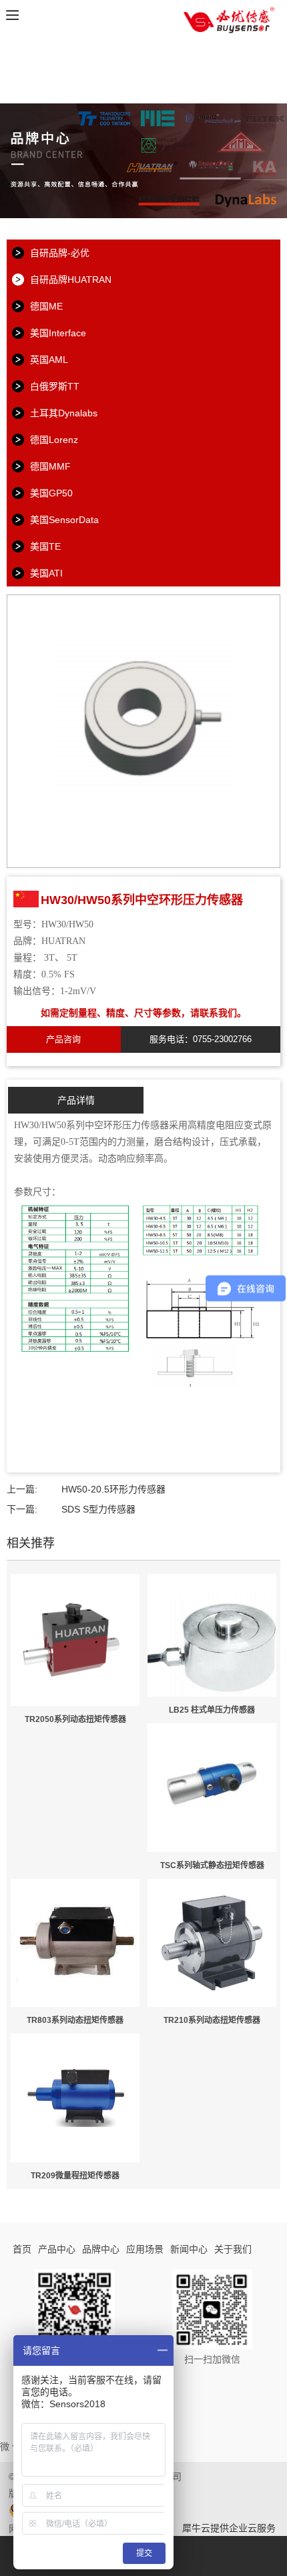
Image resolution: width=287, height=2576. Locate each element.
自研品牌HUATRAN (71, 280)
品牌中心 (101, 2249)
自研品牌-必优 (60, 253)
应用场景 (145, 2249)
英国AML (49, 360)
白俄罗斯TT (55, 386)
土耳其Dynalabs (64, 413)
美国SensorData (64, 520)
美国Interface (58, 333)
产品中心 (57, 2249)
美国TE (45, 546)
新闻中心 (189, 2249)
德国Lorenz (54, 440)
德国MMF (50, 466)
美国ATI (46, 573)
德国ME (46, 306)
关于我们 (233, 2249)
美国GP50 (51, 493)
